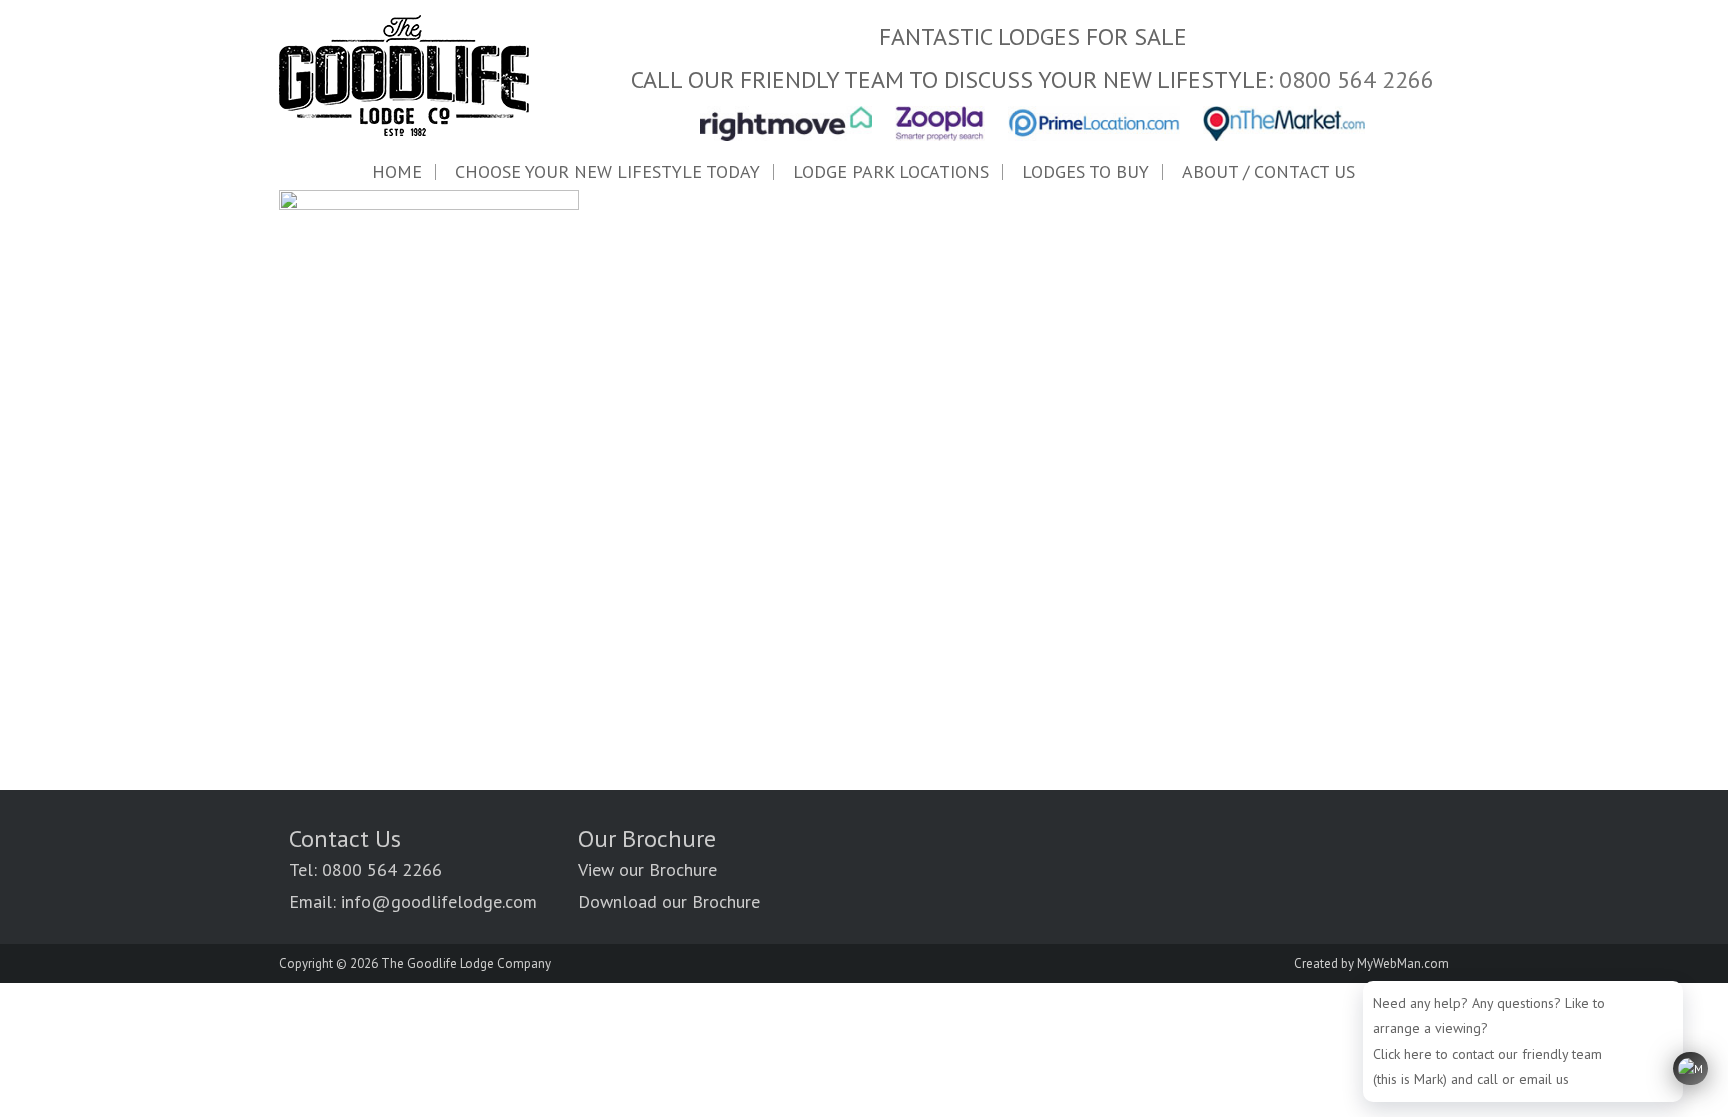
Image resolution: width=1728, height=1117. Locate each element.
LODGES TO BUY (1085, 172)
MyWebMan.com (1403, 963)
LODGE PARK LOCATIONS (891, 172)
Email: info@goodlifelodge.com (413, 901)
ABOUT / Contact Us (1268, 172)
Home (397, 172)
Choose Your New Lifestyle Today (607, 172)
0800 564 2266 (1356, 79)
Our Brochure (647, 838)
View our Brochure (647, 869)
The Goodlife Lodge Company (466, 963)
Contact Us (345, 838)
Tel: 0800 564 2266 (365, 869)
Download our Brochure (669, 901)
